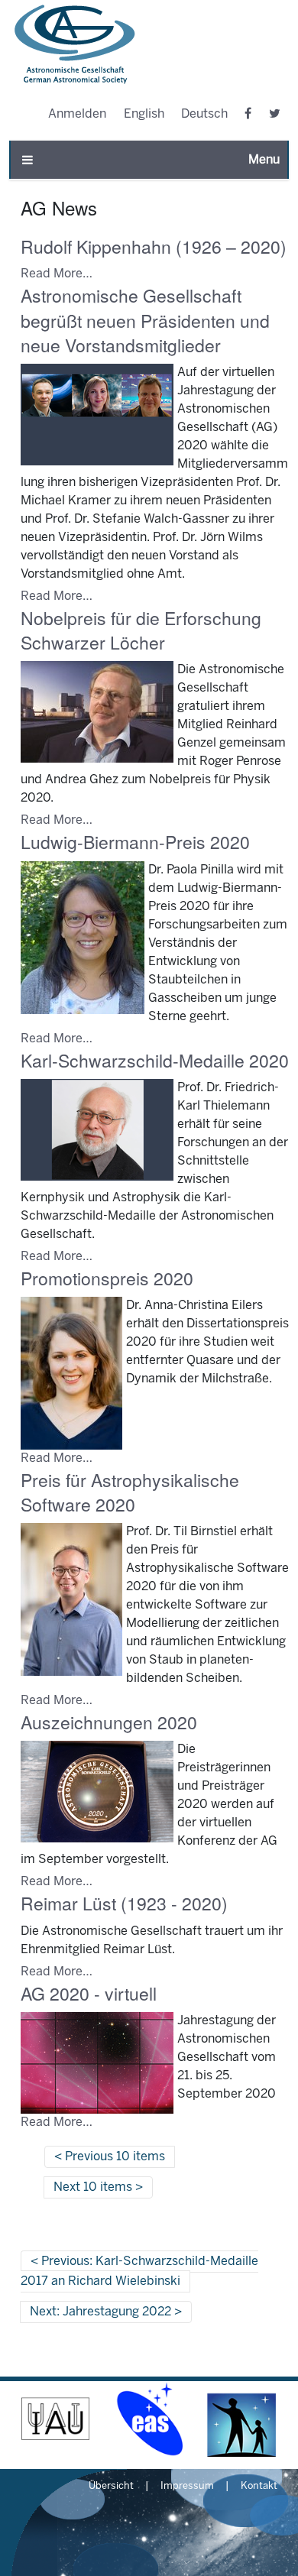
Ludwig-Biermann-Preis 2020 (135, 842)
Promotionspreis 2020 (107, 1278)
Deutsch (204, 114)
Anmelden (77, 114)
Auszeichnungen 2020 (109, 1722)
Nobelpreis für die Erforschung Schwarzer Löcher (141, 630)
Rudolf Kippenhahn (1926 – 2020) (154, 246)
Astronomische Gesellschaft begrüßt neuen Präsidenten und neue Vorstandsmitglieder (145, 320)
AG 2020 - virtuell (89, 1993)
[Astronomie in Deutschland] (242, 2419)
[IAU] (56, 2419)
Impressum (187, 2487)
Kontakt (259, 2487)
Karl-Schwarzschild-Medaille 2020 (155, 1060)
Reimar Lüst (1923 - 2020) (124, 1903)
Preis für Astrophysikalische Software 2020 (130, 1492)
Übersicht (111, 2487)
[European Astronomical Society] (149, 2419)
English (144, 114)
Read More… (57, 274)
